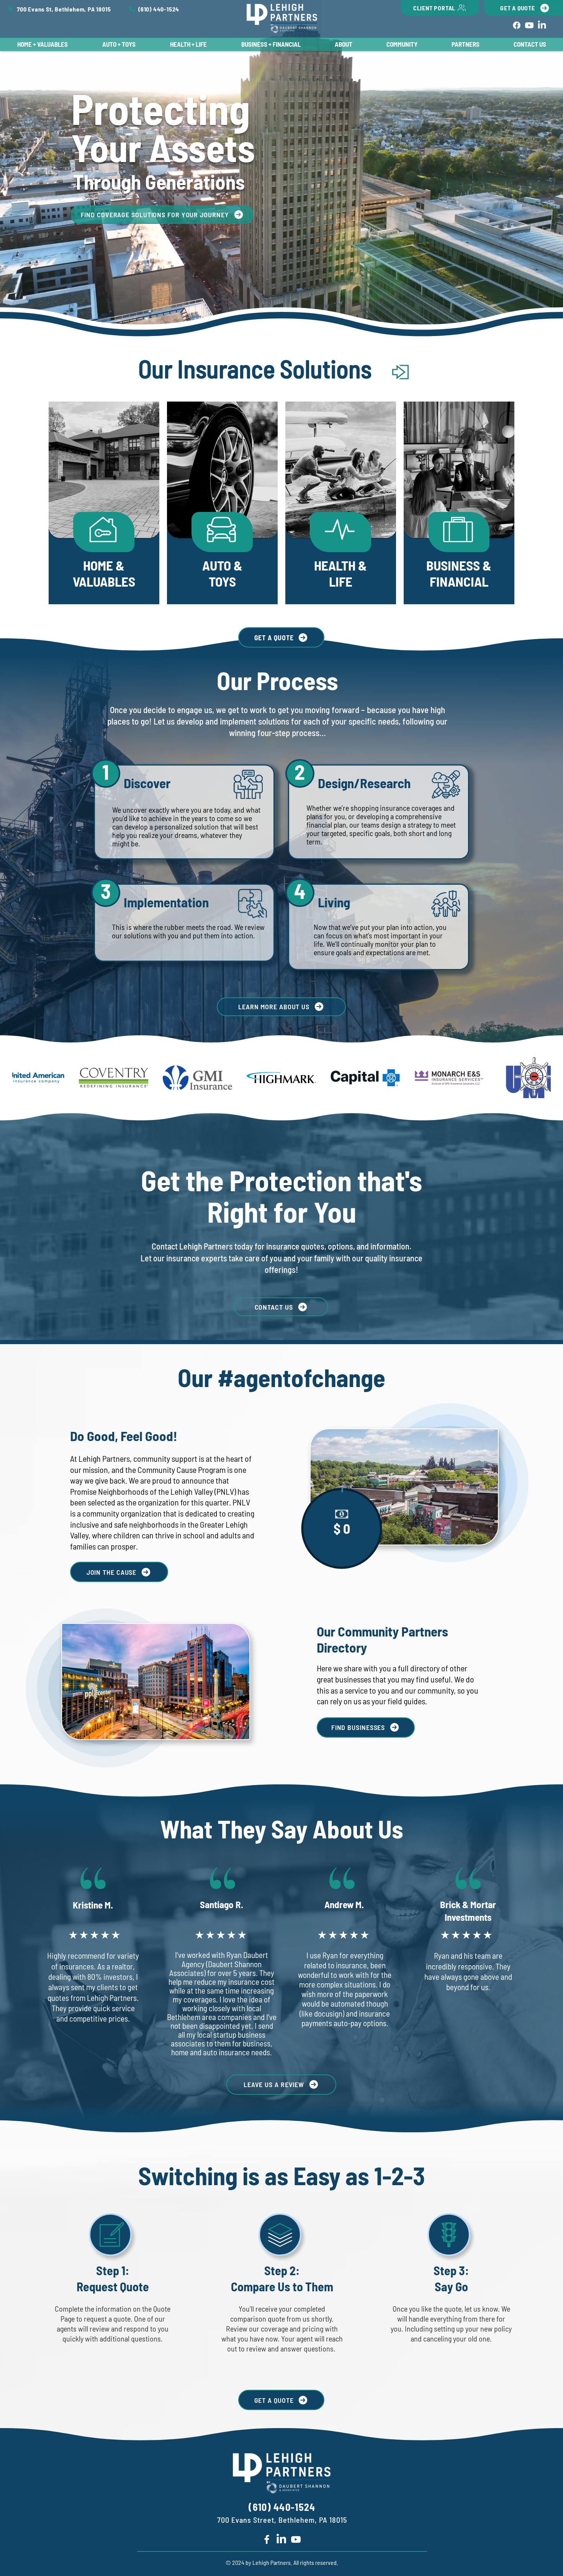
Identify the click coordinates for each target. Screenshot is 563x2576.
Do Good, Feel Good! (124, 1436)
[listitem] (104, 503)
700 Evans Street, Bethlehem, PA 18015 (282, 2520)
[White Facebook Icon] (267, 2539)
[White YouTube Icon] (296, 2539)
